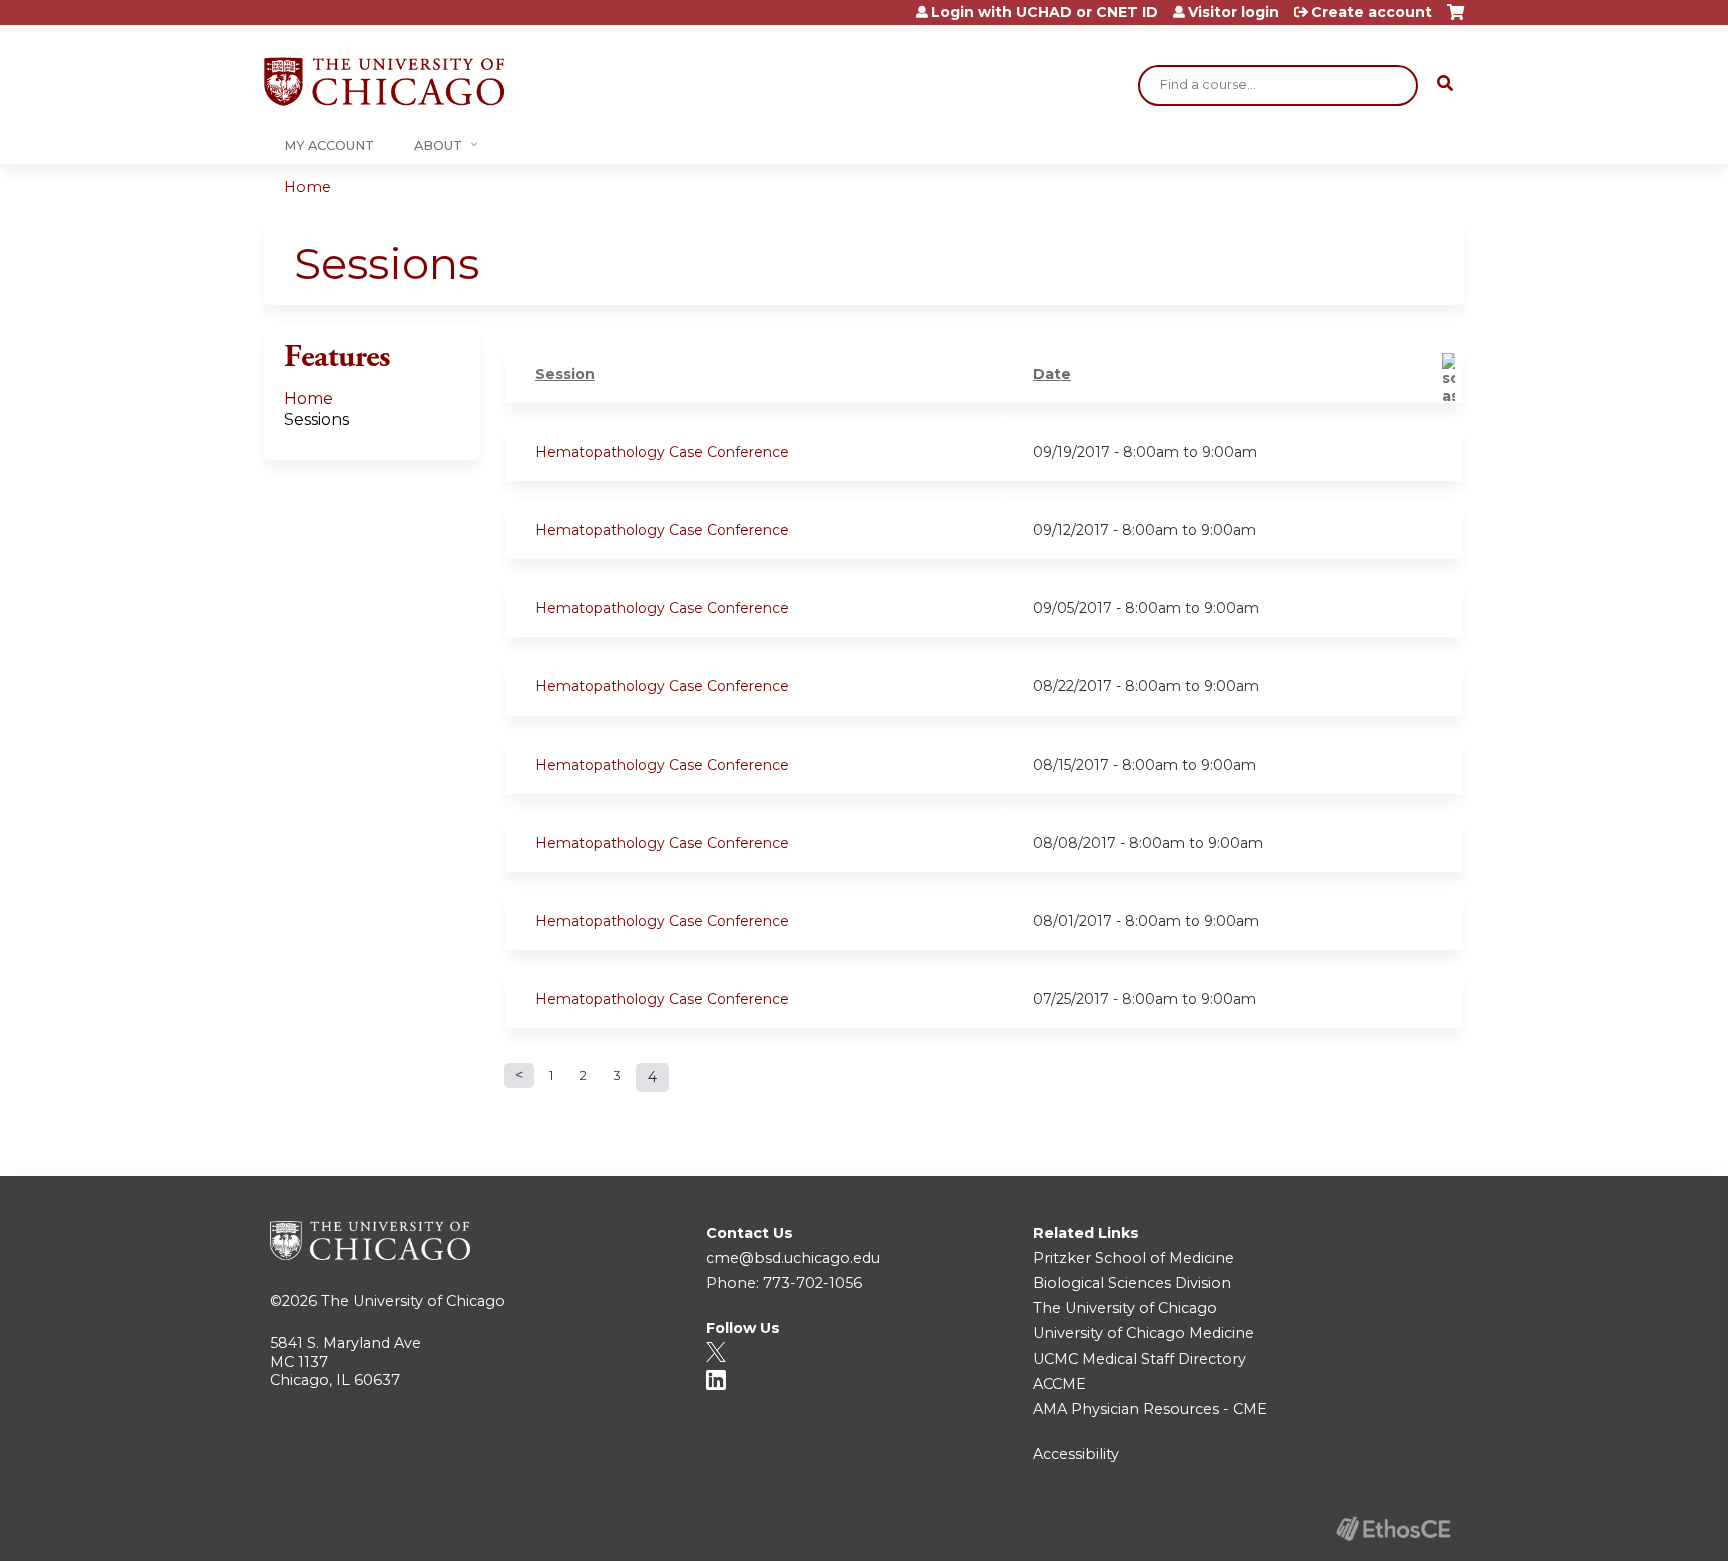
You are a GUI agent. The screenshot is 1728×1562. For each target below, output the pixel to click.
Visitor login (1233, 12)
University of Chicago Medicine (1143, 1333)
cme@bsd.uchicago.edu (793, 1258)
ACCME (1059, 1384)
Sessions (316, 419)
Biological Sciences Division (1132, 1283)
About (438, 145)
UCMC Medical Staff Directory (1139, 1359)
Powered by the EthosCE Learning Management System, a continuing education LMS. (1393, 1528)
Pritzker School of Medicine (1133, 1258)
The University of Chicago (413, 1301)
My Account (329, 145)
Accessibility (1076, 1454)
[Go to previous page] (519, 1075)
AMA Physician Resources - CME (1150, 1409)
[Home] (384, 81)
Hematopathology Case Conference (662, 452)
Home (307, 187)
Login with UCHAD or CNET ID (1044, 12)
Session (565, 374)
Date (1052, 374)
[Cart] (1455, 19)
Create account (1371, 12)
